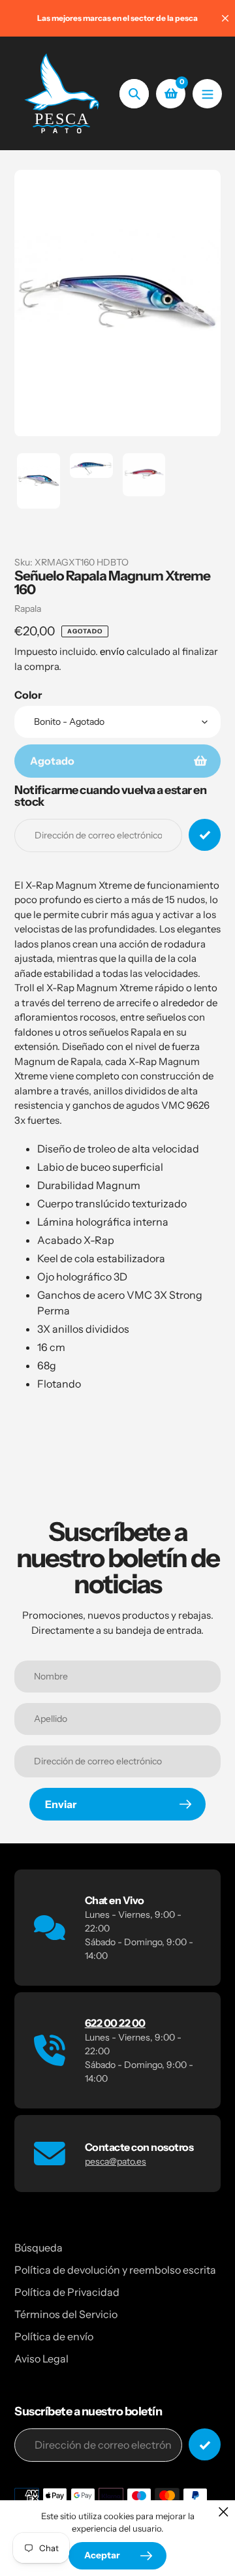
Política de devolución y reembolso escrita (115, 2270)
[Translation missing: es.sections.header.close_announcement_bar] (225, 18)
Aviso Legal (41, 2359)
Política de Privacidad (67, 2292)
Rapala (28, 609)
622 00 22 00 (115, 2023)
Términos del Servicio (66, 2314)
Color (28, 695)
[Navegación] (207, 94)
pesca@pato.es (116, 2161)
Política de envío (54, 2336)
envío (113, 651)
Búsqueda (39, 2248)
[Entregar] (205, 2444)
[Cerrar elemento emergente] (224, 2512)
